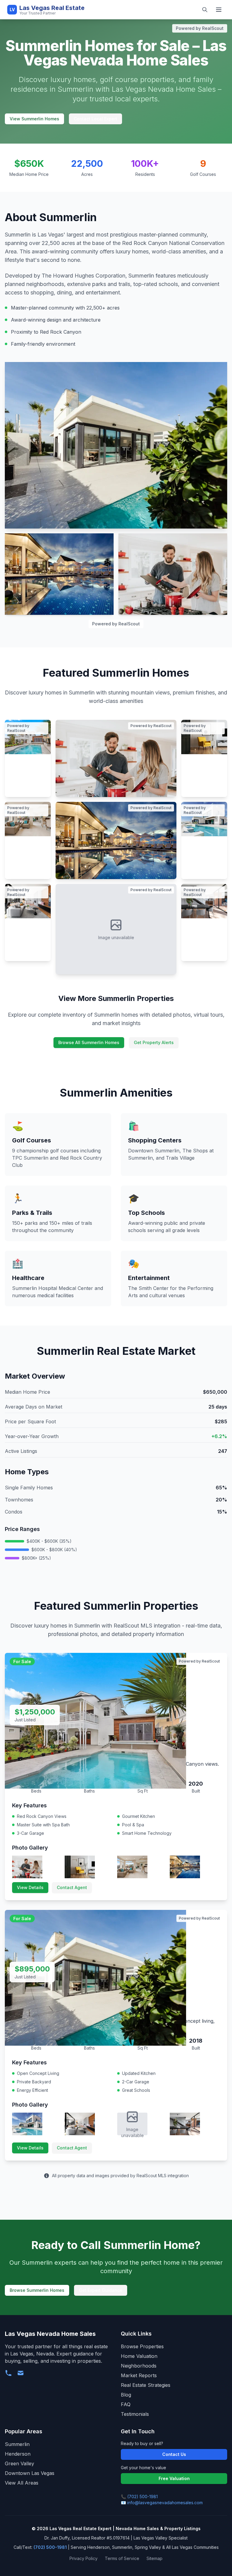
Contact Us (174, 2454)
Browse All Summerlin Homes (89, 1042)
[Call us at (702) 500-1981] (8, 2373)
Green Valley (19, 2463)
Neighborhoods (139, 2366)
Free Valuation (174, 2478)
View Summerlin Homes (34, 119)
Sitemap (155, 2558)
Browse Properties (142, 2346)
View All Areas (22, 2483)
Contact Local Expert (95, 119)
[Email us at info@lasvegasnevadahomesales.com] (21, 2373)
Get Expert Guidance (101, 2290)
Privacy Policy (84, 2558)
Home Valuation (139, 2356)
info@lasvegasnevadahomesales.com (165, 2503)
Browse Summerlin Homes (37, 2290)
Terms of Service (122, 2558)
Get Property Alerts (154, 1042)
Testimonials (135, 2414)
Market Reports (139, 2375)
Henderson (18, 2454)
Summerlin (17, 2444)
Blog (126, 2395)
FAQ (126, 2404)
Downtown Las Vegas (30, 2473)
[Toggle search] (205, 10)
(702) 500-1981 (142, 2497)
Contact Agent (72, 1887)
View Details (30, 1887)
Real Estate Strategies (146, 2385)
